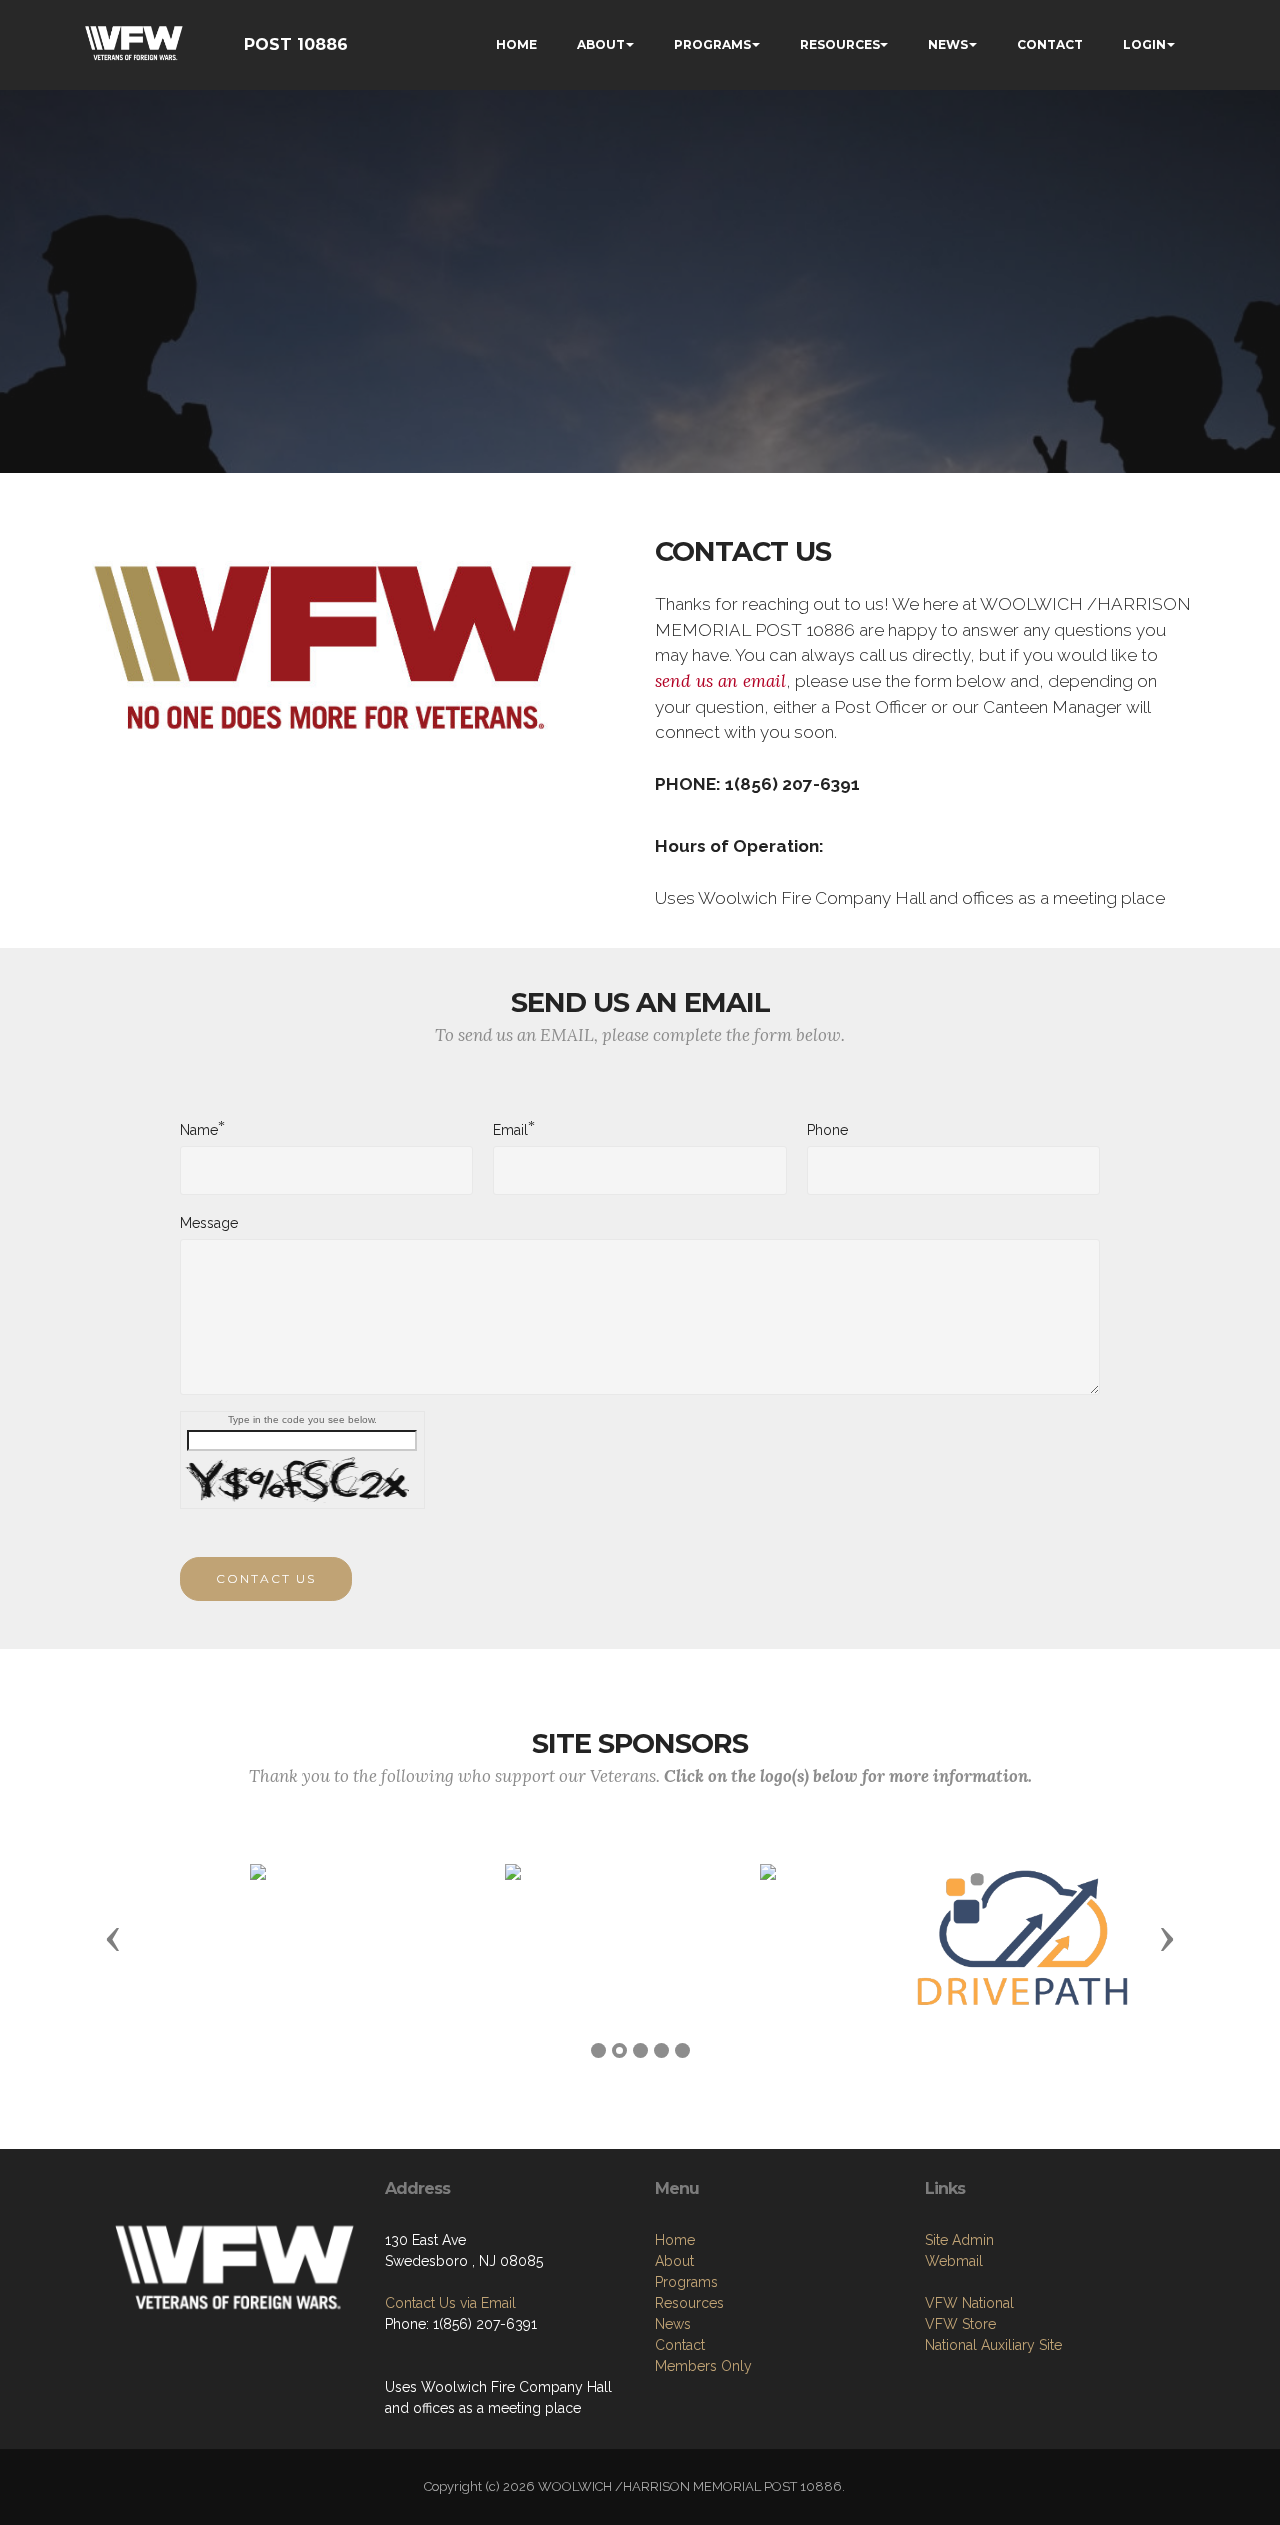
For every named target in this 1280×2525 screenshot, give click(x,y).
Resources (689, 2303)
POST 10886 (296, 44)
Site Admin (959, 2240)
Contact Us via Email (450, 2303)
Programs (686, 2282)
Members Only (703, 2366)
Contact (680, 2345)
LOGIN (1144, 44)
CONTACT (1050, 44)
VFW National (969, 2303)
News (673, 2324)
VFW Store (960, 2324)
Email (510, 1129)
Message (209, 1223)
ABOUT (601, 44)
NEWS (948, 44)
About (674, 2261)
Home (675, 2240)
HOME (516, 44)
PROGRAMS (712, 44)
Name (199, 1129)
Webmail (954, 2261)
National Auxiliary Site (993, 2345)
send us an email (720, 681)
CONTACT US (266, 1578)
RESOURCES (840, 44)
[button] (113, 1938)
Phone (827, 1130)
